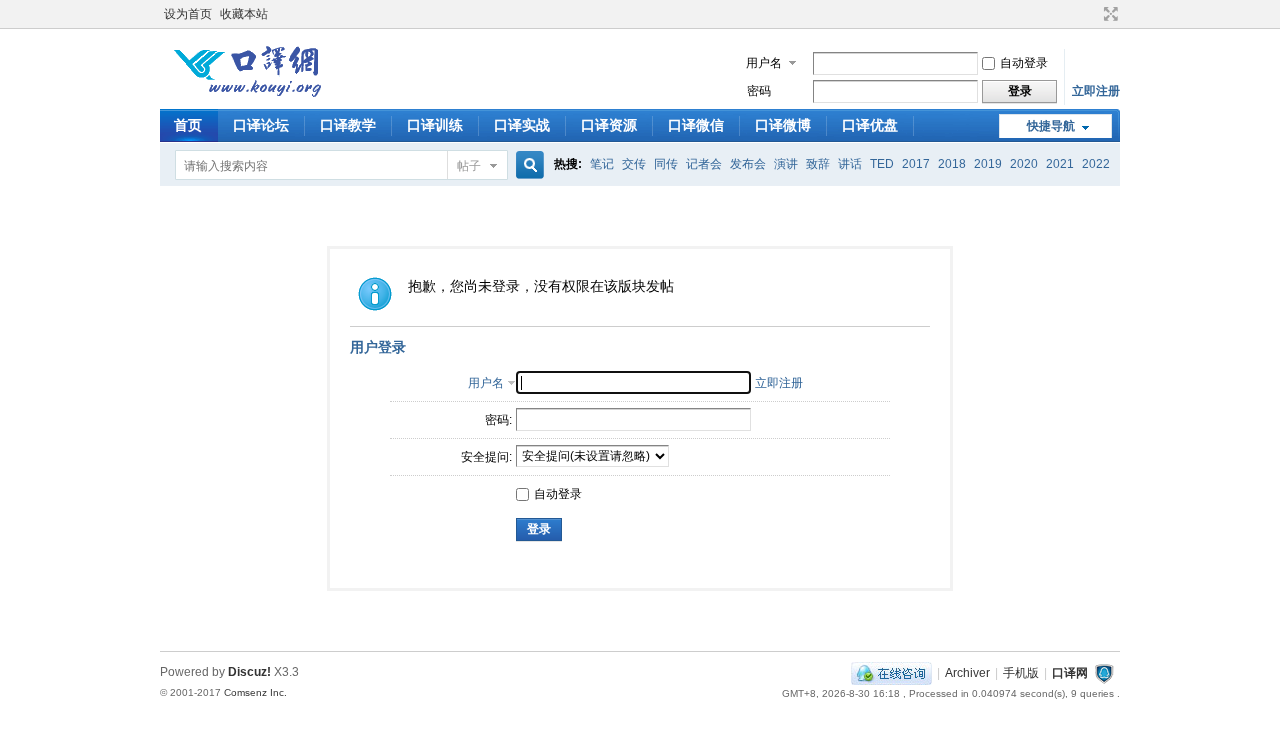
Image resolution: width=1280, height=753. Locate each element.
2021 (1060, 164)
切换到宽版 (1108, 14)
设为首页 (188, 14)
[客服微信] (891, 673)
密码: (498, 420)
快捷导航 (1051, 126)
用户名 (764, 63)
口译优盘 (870, 125)
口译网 (1070, 673)
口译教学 (348, 125)
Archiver (967, 673)
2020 (1024, 164)
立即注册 (1096, 91)
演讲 (786, 164)
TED (882, 164)
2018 (952, 164)
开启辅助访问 (1092, 14)
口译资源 (609, 125)
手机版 (1021, 673)
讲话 (850, 164)
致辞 (818, 164)
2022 (1096, 164)
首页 (188, 125)
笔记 (602, 164)
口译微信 (696, 125)
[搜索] (527, 165)
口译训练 (435, 125)
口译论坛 (261, 125)
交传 (634, 164)
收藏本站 (244, 14)
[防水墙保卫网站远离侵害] (1104, 673)
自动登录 (1024, 63)
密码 (759, 91)
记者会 (704, 164)
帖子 (469, 166)
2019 (988, 164)
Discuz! (249, 672)
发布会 (748, 164)
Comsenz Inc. (255, 692)
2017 (916, 164)
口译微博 (783, 125)
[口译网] (247, 95)
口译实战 (522, 125)
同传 (666, 164)
